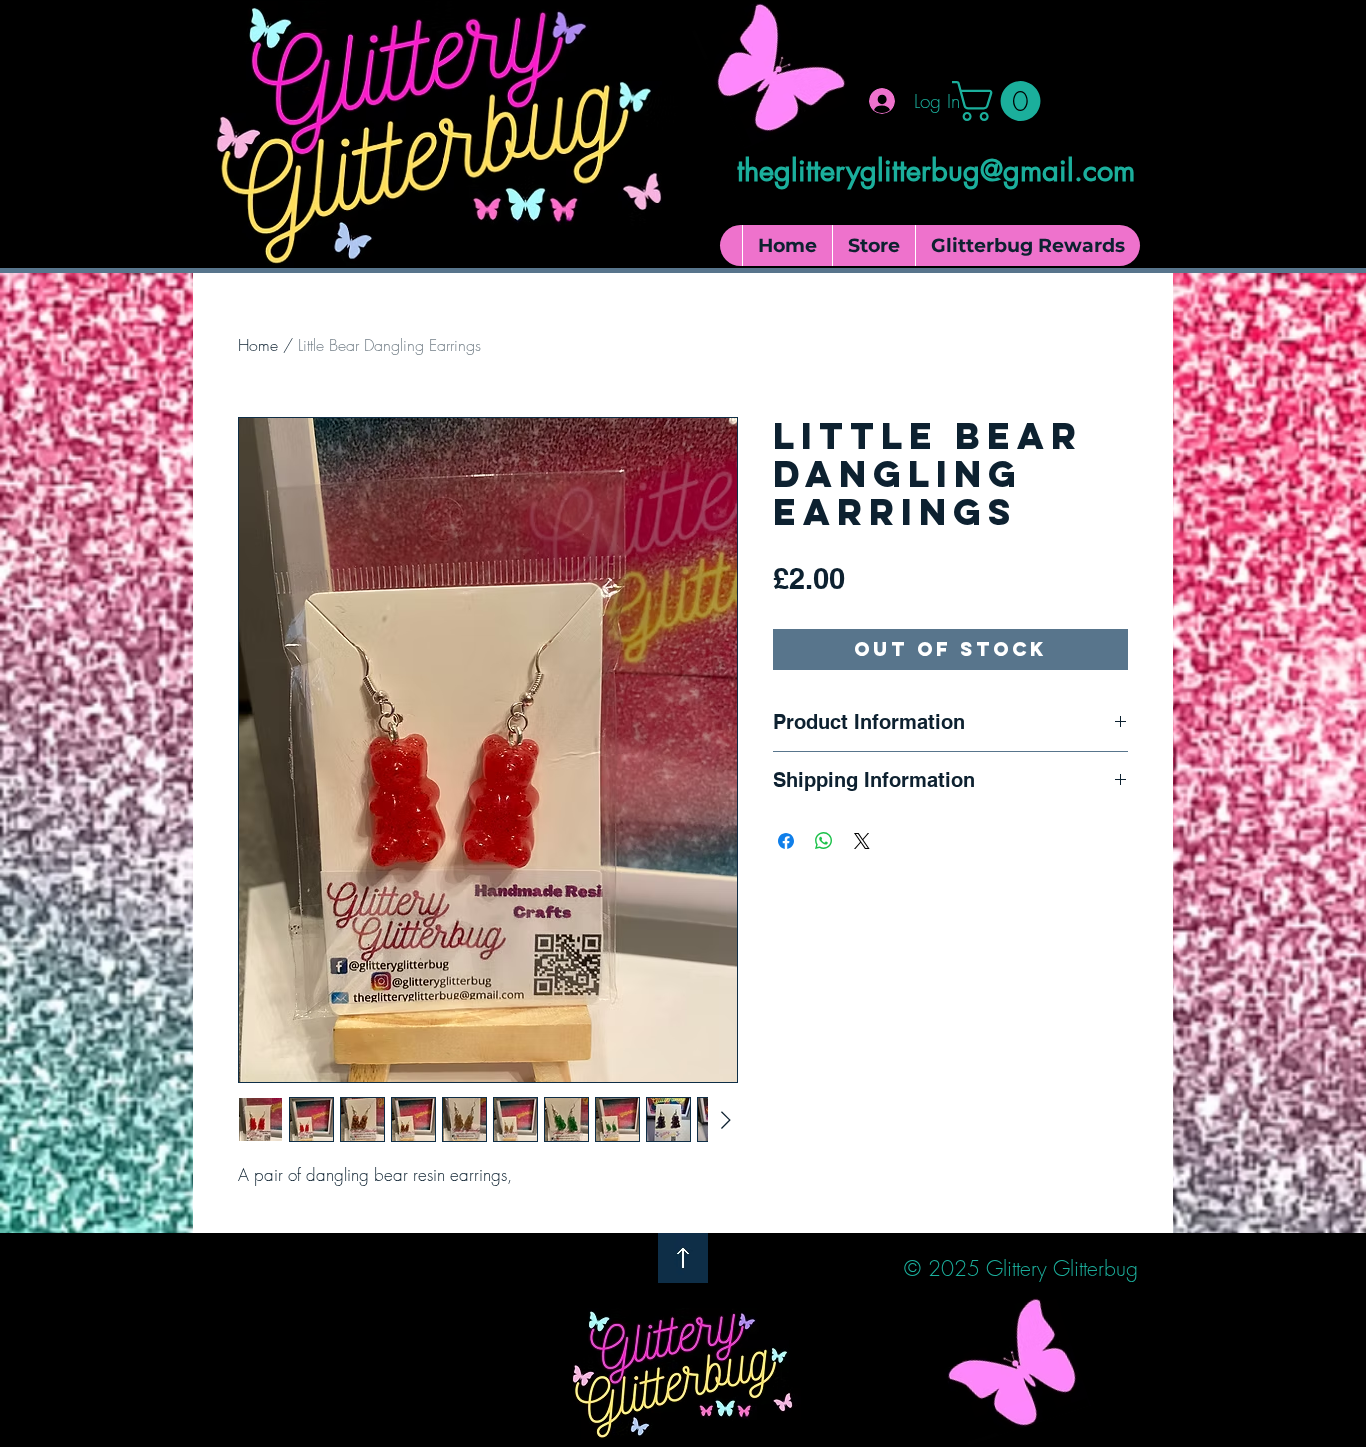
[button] (1001, 101)
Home (258, 345)
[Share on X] (862, 841)
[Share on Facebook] (786, 841)
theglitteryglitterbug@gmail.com (936, 170)
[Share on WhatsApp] (824, 841)
